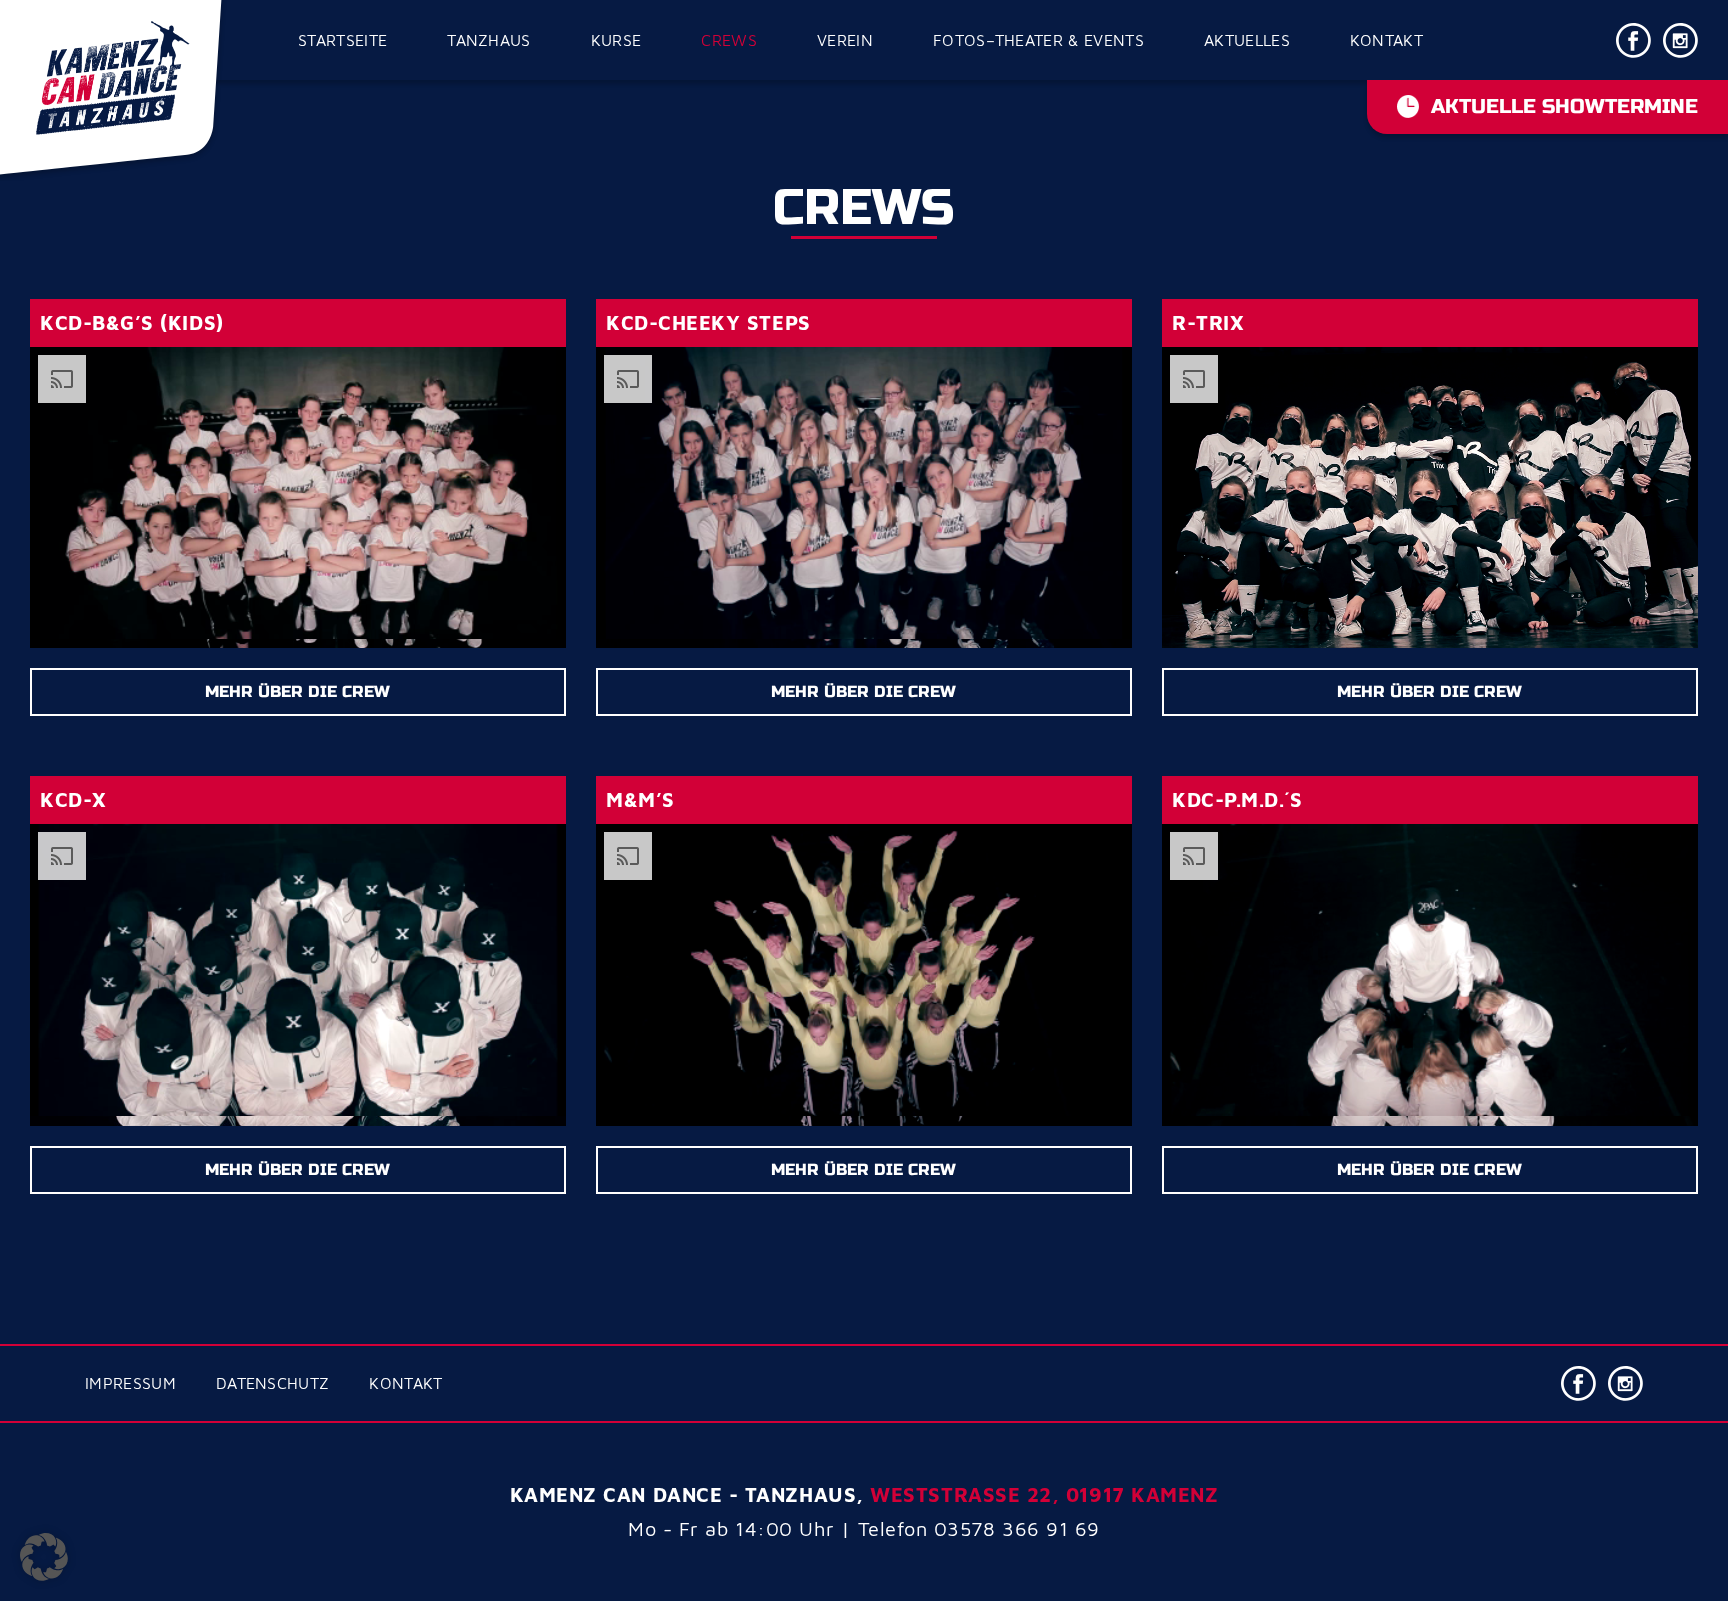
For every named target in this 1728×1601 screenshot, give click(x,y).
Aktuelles (1247, 40)
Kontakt (1386, 40)
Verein (845, 40)
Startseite (342, 40)
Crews (729, 40)
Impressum (130, 1383)
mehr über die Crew (297, 691)
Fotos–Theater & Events (1038, 40)
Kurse (616, 40)
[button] (44, 1557)
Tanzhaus (489, 40)
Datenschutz (273, 1383)
